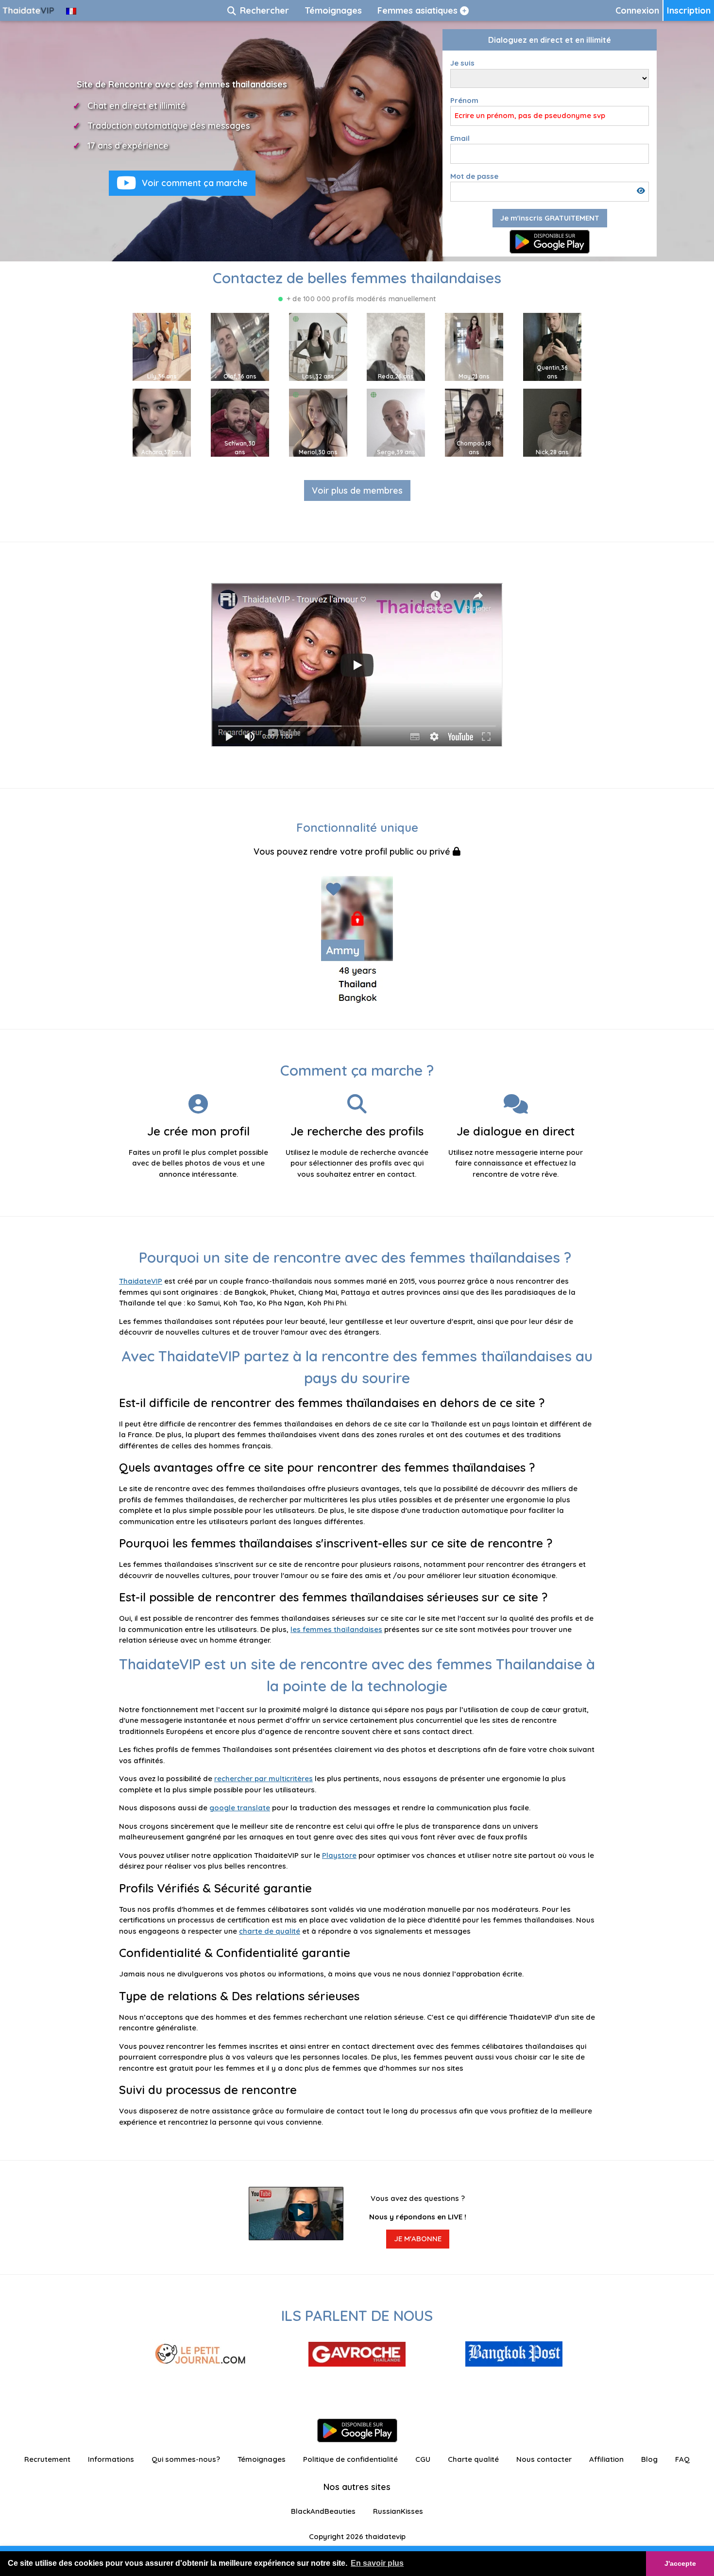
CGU (423, 2459)
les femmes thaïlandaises (336, 1629)
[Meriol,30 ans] (318, 422)
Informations (111, 2459)
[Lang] (71, 10)
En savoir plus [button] (377, 2563)
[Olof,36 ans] (240, 346)
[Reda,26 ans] (396, 346)
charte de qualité (270, 1931)
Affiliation (606, 2459)
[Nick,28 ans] (552, 422)
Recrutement (47, 2459)
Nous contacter (544, 2459)
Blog (649, 2459)
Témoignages (262, 2459)
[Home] (29, 10)
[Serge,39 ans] (396, 422)
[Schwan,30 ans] (240, 422)
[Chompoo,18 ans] (474, 422)
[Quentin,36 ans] (552, 346)
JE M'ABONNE (418, 2239)
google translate (240, 1808)
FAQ (682, 2459)
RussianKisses (398, 2511)
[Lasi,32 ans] (318, 346)
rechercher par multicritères (263, 1778)
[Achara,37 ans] (162, 422)
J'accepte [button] (680, 2563)
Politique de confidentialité (350, 2459)
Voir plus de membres (357, 490)
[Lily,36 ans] (162, 346)
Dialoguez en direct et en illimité (550, 40)
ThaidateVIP (141, 1281)
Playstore (339, 1855)
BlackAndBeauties (323, 2511)
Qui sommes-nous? (186, 2459)
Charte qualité (473, 2459)
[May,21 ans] (474, 346)
